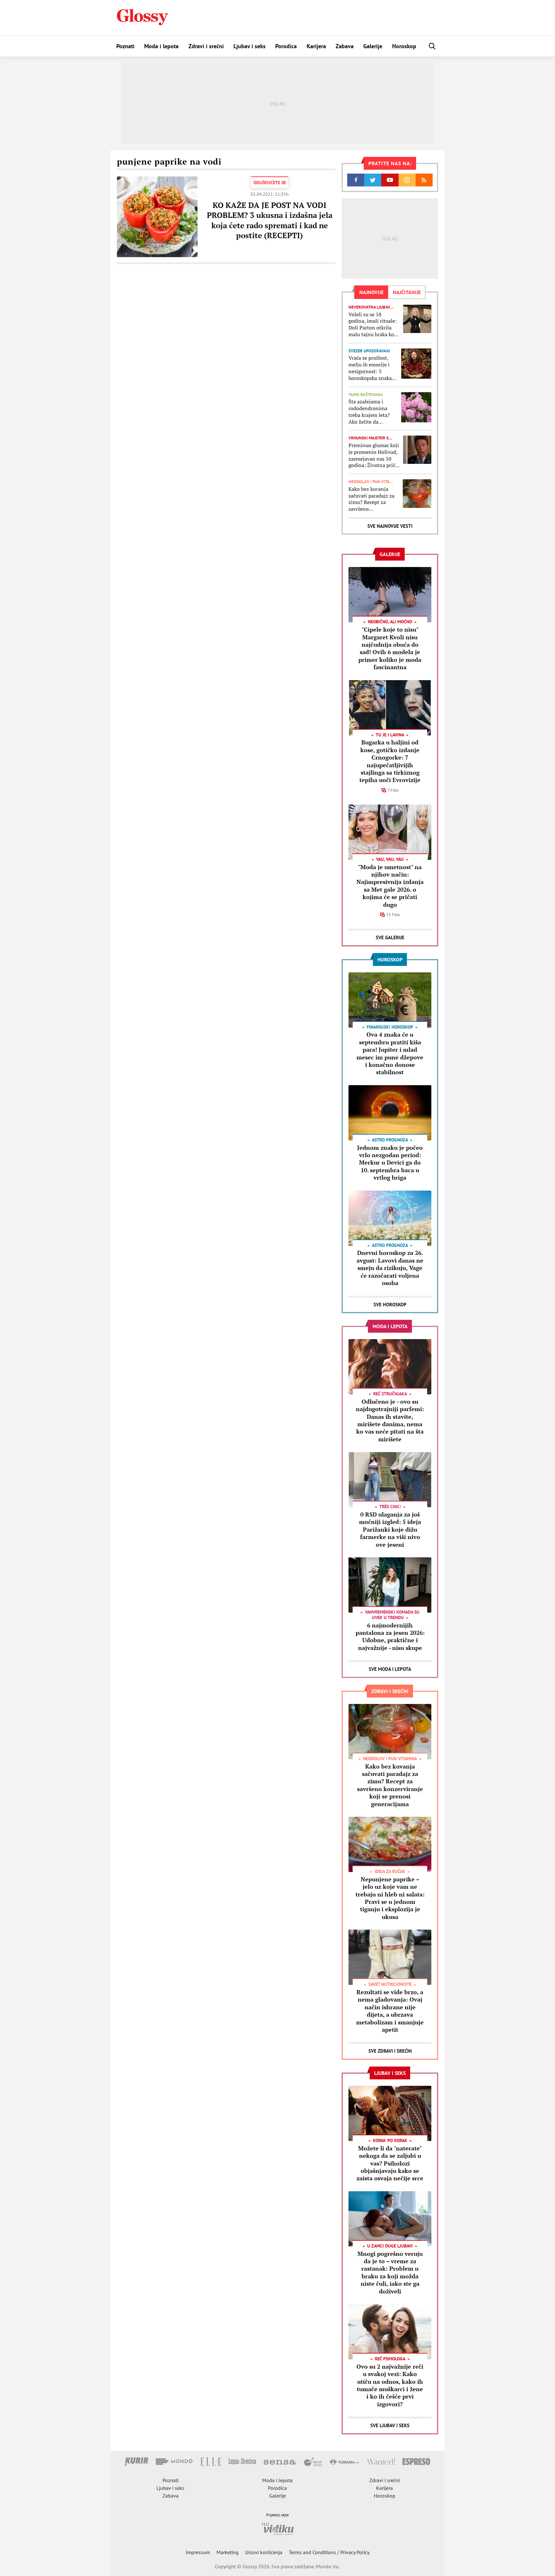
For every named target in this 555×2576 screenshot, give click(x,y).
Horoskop (404, 46)
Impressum (198, 2552)
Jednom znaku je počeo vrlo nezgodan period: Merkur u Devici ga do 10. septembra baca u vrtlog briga (390, 1163)
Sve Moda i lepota (390, 1669)
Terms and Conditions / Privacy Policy (329, 2552)
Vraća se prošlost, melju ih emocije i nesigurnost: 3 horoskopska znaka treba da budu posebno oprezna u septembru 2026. (370, 368)
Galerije (373, 46)
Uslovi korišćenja (264, 2552)
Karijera (316, 46)
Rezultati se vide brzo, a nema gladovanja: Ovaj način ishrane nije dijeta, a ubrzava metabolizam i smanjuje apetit (390, 2011)
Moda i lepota (161, 46)
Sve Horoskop (390, 1305)
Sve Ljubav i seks (390, 2425)
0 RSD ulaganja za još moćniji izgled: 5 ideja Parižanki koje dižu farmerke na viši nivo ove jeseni (390, 1529)
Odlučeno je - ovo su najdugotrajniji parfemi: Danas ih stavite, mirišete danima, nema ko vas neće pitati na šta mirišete (390, 1420)
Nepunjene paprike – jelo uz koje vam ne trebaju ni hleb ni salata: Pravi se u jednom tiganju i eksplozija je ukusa (390, 1898)
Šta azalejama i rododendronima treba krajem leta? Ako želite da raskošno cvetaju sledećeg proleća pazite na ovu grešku (372, 412)
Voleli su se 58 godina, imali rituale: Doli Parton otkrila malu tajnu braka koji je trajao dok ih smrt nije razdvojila (373, 324)
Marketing (228, 2552)
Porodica (286, 46)
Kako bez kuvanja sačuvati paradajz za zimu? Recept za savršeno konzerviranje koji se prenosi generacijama (373, 499)
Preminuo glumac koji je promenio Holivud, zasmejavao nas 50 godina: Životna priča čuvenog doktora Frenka (374, 455)
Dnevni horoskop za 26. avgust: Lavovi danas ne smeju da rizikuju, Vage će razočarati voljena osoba (390, 1268)
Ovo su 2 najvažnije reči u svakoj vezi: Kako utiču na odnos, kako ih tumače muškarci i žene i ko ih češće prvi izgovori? (390, 2385)
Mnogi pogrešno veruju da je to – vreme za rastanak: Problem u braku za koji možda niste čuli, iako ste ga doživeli (390, 2272)
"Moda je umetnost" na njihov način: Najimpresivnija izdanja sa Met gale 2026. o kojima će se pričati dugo (390, 886)
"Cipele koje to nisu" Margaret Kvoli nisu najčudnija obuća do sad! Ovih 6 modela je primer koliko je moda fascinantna (390, 648)
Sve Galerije (390, 937)
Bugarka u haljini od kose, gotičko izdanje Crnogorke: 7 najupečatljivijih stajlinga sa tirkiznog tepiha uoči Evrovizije (390, 761)
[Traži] (432, 46)
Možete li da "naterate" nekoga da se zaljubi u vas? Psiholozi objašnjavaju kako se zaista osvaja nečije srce (390, 2163)
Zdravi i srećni (206, 46)
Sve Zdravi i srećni (390, 2051)
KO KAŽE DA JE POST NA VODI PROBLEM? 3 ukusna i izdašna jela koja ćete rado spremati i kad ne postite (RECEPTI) (270, 220)
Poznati (125, 46)
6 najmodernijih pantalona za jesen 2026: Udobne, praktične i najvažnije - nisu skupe (390, 1636)
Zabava (345, 46)
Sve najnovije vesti (390, 526)
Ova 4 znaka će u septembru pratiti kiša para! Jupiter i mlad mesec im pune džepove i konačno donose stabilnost (390, 1053)
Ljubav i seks (250, 46)
